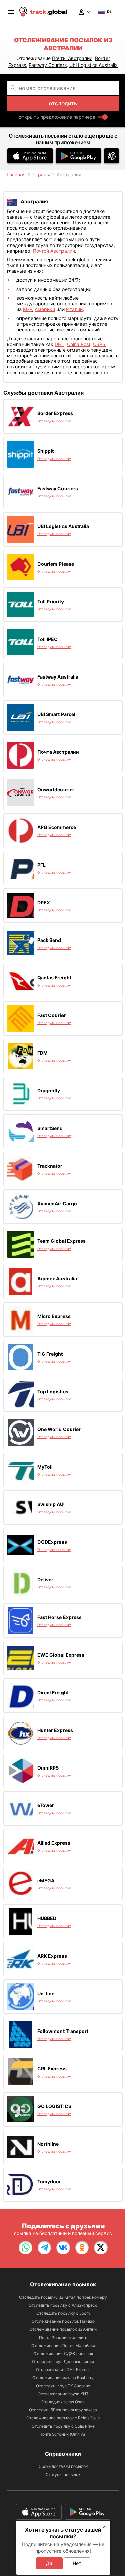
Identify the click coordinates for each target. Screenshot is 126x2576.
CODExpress (52, 1542)
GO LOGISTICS (54, 2106)
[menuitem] (11, 12)
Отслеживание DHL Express (63, 2370)
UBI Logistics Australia (63, 526)
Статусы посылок (63, 2474)
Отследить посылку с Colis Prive (63, 2426)
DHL (59, 344)
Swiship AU (50, 1504)
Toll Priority (51, 601)
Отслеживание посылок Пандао (63, 2321)
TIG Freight (50, 1354)
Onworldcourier (56, 790)
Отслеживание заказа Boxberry (63, 2378)
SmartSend (50, 1128)
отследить (63, 103)
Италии (74, 309)
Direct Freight (53, 1692)
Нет (77, 2563)
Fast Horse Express (59, 1617)
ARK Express (52, 1956)
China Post (79, 344)
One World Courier (59, 1429)
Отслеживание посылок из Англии (63, 2329)
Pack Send (49, 940)
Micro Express (54, 1316)
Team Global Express (61, 1241)
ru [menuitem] (110, 12)
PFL (41, 865)
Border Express (55, 413)
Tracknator (50, 1166)
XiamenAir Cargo (57, 1203)
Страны (41, 174)
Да (49, 2563)
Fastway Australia (58, 677)
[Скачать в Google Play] (79, 156)
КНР (27, 309)
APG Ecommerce (57, 827)
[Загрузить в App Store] (30, 156)
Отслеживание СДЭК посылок (63, 2353)
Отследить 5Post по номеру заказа (63, 2410)
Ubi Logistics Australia (93, 65)
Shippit (46, 451)
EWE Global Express (61, 1655)
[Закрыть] (105, 2526)
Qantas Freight (54, 978)
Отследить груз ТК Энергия (63, 2386)
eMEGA (46, 1881)
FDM (43, 1053)
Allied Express (54, 1843)
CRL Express (52, 2069)
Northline (48, 2144)
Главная (16, 174)
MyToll (45, 1467)
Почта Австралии (58, 752)
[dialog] (63, 2548)
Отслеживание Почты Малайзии (63, 2345)
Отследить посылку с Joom (63, 2313)
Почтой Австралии (54, 251)
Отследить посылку (54, 421)
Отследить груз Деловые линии (63, 2362)
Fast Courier (52, 1015)
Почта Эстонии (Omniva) (63, 2434)
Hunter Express (55, 1730)
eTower (46, 1805)
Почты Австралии (72, 58)
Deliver (45, 1580)
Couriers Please (56, 564)
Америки (45, 309)
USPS (99, 344)
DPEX (44, 902)
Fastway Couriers (48, 65)
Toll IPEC (48, 639)
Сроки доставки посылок (63, 2466)
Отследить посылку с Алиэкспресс (63, 2305)
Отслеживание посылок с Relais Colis (63, 2418)
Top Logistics (53, 1391)
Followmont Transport (63, 2031)
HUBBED (47, 1918)
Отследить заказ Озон (63, 2402)
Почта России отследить (63, 2337)
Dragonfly (49, 1090)
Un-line (46, 1993)
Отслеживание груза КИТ (63, 2394)
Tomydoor (49, 2181)
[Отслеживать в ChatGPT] (112, 156)
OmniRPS (48, 1768)
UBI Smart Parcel (56, 714)
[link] (26, 2247)
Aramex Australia (57, 1279)
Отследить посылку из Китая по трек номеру (63, 2297)
